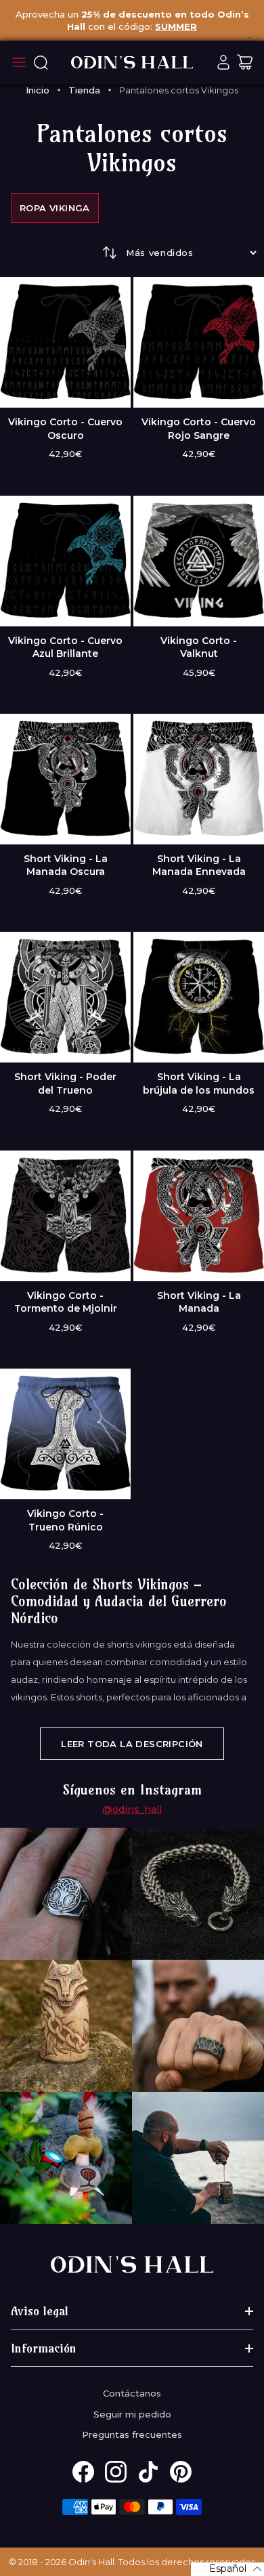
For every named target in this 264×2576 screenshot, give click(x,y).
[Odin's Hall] (132, 62)
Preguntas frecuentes (132, 2434)
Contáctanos (132, 2393)
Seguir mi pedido (132, 2414)
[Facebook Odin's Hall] (83, 2472)
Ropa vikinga (55, 208)
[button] (227, 2569)
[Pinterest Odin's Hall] (181, 2472)
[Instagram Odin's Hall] (116, 2472)
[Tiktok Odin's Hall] (148, 2472)
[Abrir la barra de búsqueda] (41, 62)
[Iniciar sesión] (223, 62)
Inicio (38, 90)
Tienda (84, 90)
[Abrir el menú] (19, 62)
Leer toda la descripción (132, 1744)
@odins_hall (132, 1809)
